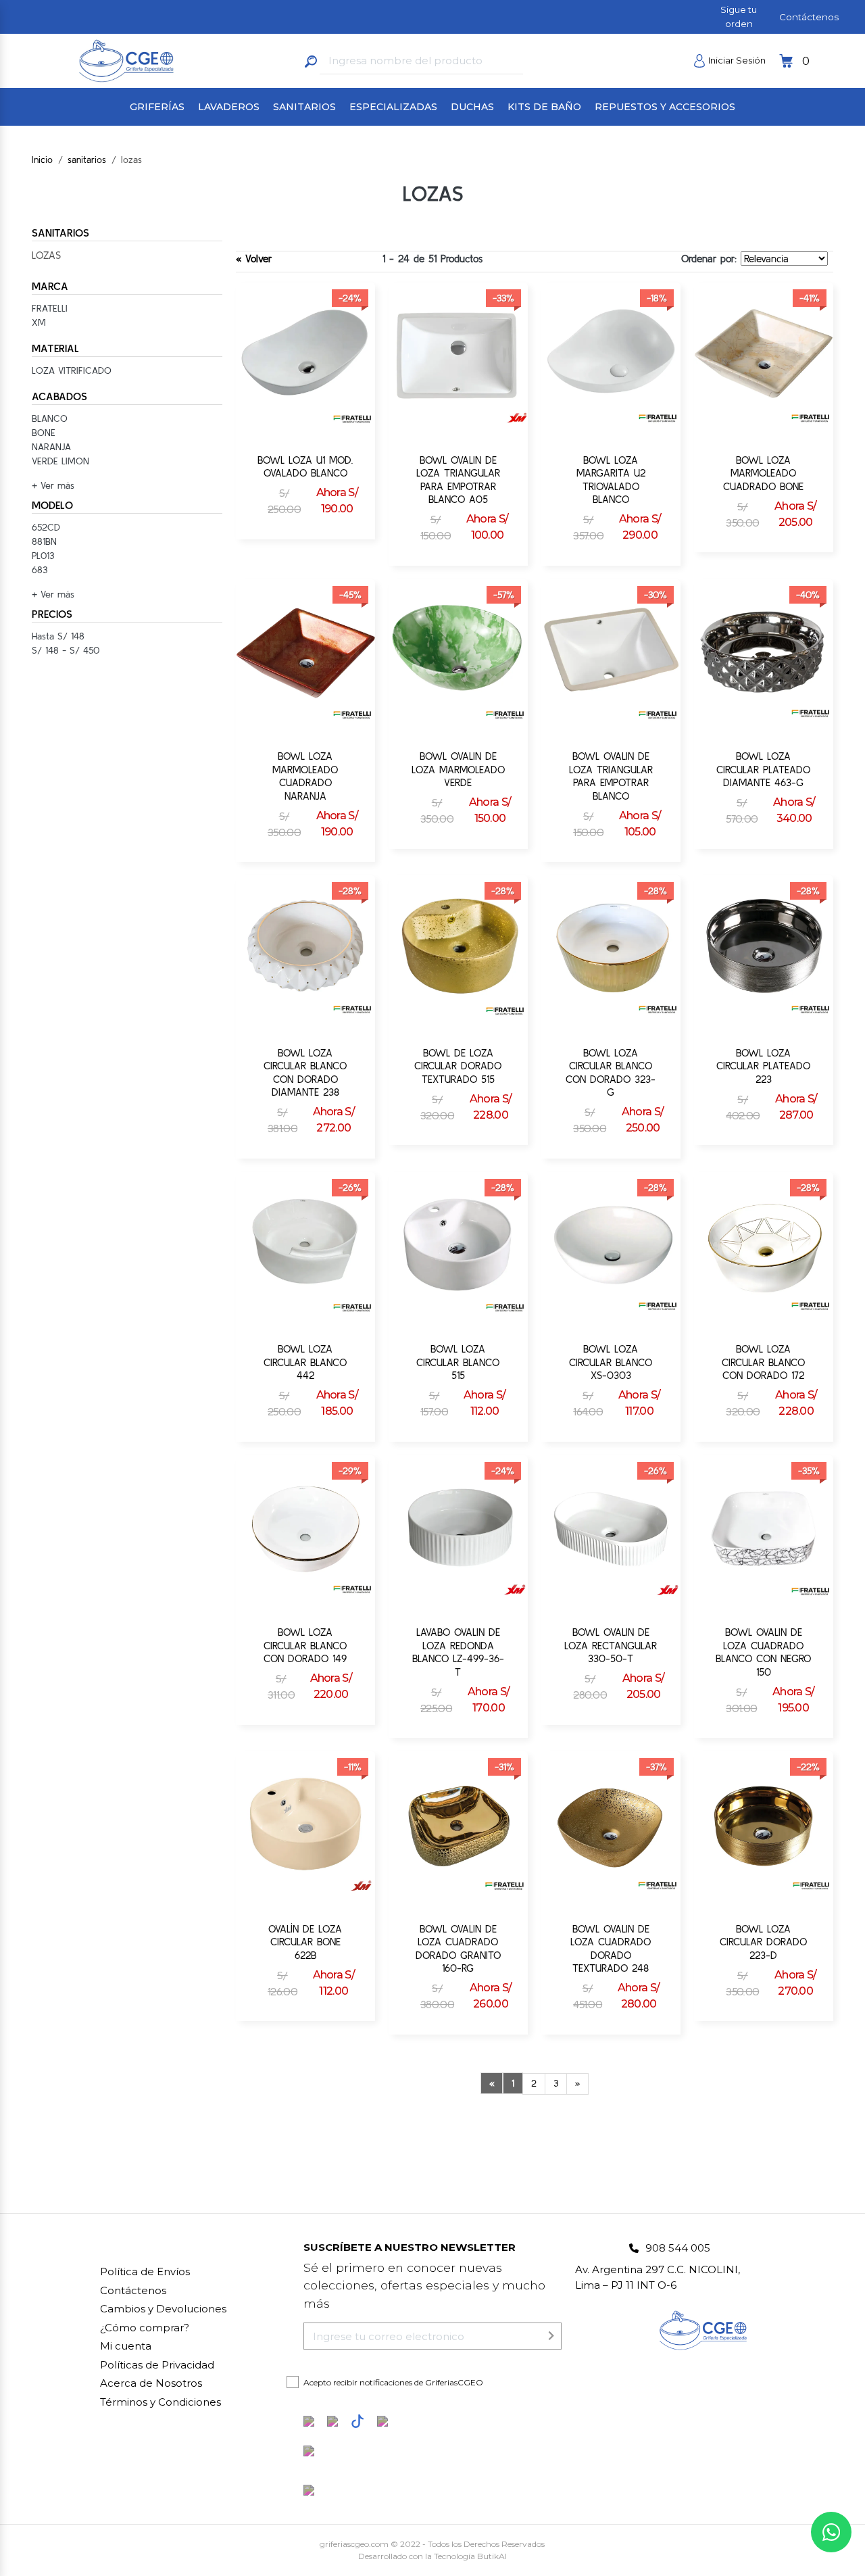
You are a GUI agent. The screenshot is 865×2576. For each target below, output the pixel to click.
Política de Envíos (145, 2271)
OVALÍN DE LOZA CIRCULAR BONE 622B (305, 1942)
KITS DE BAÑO (544, 107)
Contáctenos (809, 17)
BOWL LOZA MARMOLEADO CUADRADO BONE (763, 473)
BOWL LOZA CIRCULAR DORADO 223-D (763, 1942)
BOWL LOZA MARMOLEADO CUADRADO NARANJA (305, 776)
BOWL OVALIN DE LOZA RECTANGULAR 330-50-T (611, 1645)
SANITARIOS (304, 107)
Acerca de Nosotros (151, 2383)
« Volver (254, 259)
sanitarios (87, 160)
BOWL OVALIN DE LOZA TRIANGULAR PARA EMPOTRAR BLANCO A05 (458, 480)
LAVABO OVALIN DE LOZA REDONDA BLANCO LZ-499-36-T (458, 1652)
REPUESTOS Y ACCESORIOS (665, 107)
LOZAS (46, 255)
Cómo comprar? (145, 2328)
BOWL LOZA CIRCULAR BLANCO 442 (305, 1362)
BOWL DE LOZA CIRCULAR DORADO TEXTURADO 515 (458, 1066)
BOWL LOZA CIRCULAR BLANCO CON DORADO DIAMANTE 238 (305, 1073)
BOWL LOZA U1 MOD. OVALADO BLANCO (305, 467)
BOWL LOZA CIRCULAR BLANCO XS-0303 (611, 1362)
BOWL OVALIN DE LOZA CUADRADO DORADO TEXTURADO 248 (611, 1949)
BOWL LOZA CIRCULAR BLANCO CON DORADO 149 (305, 1645)
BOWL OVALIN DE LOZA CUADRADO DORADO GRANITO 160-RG (458, 1949)
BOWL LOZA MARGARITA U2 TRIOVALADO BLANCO (611, 480)
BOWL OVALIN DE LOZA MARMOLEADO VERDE (458, 769)
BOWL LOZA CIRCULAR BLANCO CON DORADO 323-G (611, 1073)
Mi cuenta (126, 2346)
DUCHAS (472, 107)
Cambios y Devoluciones (163, 2309)
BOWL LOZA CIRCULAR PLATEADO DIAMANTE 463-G (763, 769)
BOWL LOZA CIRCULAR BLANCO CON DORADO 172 (763, 1362)
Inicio (42, 160)
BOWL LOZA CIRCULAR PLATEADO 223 (763, 1066)
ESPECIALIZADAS (393, 107)
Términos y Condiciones (160, 2402)
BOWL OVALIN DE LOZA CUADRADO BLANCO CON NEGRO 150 (763, 1652)
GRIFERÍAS (157, 107)
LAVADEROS (229, 107)
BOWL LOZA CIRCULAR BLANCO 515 (458, 1362)
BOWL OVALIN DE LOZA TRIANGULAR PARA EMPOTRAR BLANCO (611, 776)
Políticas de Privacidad (157, 2365)
